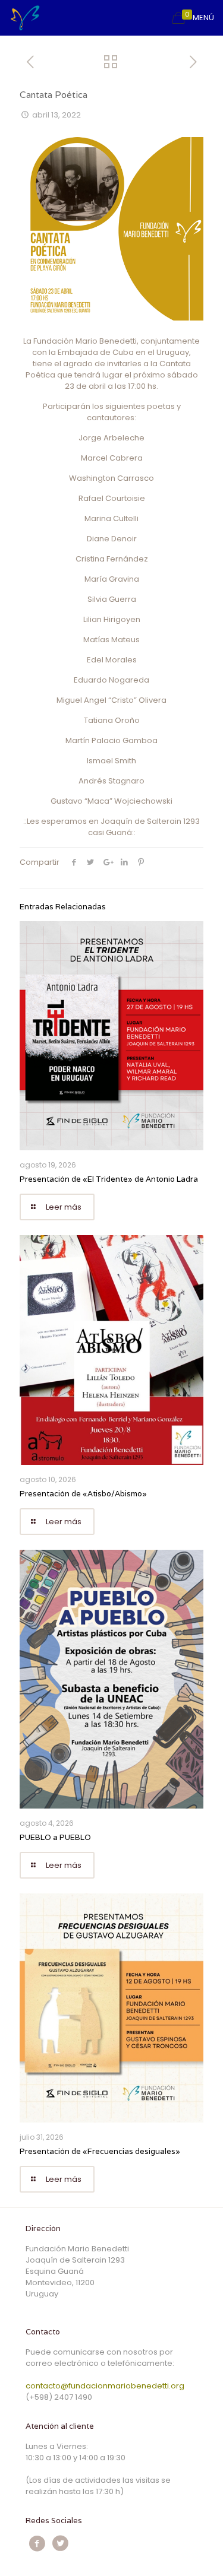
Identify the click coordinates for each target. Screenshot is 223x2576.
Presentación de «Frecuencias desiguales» (100, 2151)
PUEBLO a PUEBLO (55, 1837)
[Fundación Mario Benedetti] (25, 18)
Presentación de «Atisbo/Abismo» (83, 1494)
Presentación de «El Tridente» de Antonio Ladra (109, 1179)
